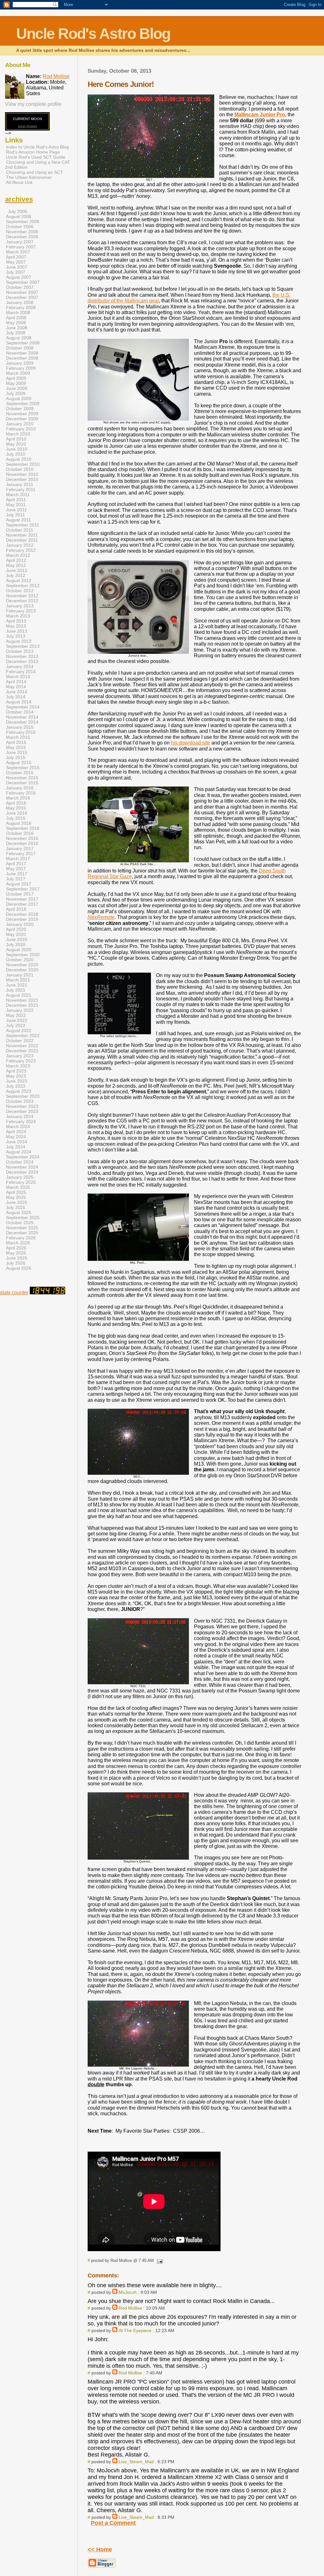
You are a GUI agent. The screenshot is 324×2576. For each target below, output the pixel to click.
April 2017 (16, 864)
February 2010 (21, 429)
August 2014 (19, 702)
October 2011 (20, 530)
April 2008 (16, 318)
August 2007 (19, 277)
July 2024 (16, 1147)
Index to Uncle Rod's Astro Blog (37, 147)
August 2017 (19, 884)
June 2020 (17, 939)
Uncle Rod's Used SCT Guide (36, 157)
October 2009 (20, 409)
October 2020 (20, 960)
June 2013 (17, 631)
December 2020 (22, 970)
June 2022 (17, 1020)
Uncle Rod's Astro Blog (93, 34)
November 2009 (22, 414)
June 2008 (17, 328)
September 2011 (23, 525)
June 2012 (17, 570)
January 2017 (20, 848)
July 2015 (16, 757)
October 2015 (20, 773)
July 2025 (16, 1207)
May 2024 (16, 1137)
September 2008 (23, 343)
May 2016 (16, 808)
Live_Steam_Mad (136, 2462)
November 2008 (22, 353)
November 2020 (22, 965)
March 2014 (18, 677)
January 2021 (20, 975)
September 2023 (23, 1096)
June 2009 (17, 388)
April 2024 (16, 1132)
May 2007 (16, 262)
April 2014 (16, 682)
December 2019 (22, 919)
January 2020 (20, 924)
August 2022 (19, 1030)
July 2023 (16, 1086)
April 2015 (16, 742)
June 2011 (16, 510)
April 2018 (16, 909)
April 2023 (16, 1071)
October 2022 (20, 1041)
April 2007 (16, 257)
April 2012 (16, 560)
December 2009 (22, 419)
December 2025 (22, 1233)
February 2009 (21, 368)
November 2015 (22, 778)
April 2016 (16, 803)
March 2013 (18, 616)
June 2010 (17, 449)
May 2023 (16, 1076)
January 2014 (20, 666)
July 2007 (16, 272)
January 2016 (20, 788)
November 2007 (22, 292)
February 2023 (21, 1061)
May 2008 (16, 323)
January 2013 (20, 606)
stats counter (14, 1293)
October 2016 (20, 833)
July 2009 (16, 393)
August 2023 (19, 1091)
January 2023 (20, 1056)
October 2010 (20, 469)
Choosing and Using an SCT (34, 172)
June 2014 (17, 692)
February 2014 (21, 671)
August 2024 (19, 1152)
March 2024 (18, 1127)
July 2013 (16, 636)
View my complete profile (33, 104)
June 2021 (17, 985)
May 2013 (16, 626)
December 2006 (22, 237)
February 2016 (21, 793)
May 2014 (16, 687)
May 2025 (16, 1197)
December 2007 (22, 297)
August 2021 (19, 995)
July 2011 (16, 515)
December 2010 (22, 479)
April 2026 (16, 1248)
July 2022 (16, 1025)
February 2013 (21, 611)
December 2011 (22, 540)
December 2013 (22, 661)
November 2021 (22, 1000)
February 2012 (21, 550)
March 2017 (18, 859)
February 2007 (21, 247)
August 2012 (19, 580)
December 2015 (22, 783)
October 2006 (20, 227)
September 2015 (23, 768)
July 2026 (16, 1263)
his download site (190, 743)
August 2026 (19, 1268)
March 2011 (18, 495)
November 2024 (22, 1167)
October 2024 (20, 1162)
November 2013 (22, 656)
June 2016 (17, 813)
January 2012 (20, 545)
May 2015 (16, 747)
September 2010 (23, 464)
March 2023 (18, 1066)
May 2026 (16, 1253)
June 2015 (17, 752)
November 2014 (22, 717)
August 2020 (19, 950)
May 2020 (16, 934)
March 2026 (18, 1243)
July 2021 (16, 990)
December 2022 (22, 1051)
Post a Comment (113, 2523)
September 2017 (23, 889)
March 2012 (18, 555)
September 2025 (23, 1218)
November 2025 (22, 1228)
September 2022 (23, 1036)
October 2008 (20, 348)
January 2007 (20, 242)
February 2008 (21, 307)
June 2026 (17, 1258)
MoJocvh (128, 2292)
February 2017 (21, 854)
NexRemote (101, 917)
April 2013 (16, 621)
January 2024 (20, 1116)
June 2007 (17, 267)
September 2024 (23, 1157)
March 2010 (18, 434)
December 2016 (22, 843)
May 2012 (16, 565)
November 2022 (22, 1046)
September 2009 (23, 404)
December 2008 (22, 358)
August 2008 (19, 338)
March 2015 (18, 737)
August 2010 (19, 459)
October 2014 (20, 712)
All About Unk (19, 182)
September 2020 (23, 955)
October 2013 (20, 651)
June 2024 (17, 1142)
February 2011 (21, 489)
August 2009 (19, 398)
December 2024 (22, 1172)
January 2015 (20, 727)
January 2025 (20, 1177)
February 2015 (21, 732)
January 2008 (20, 302)
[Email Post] (159, 2260)
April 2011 (16, 500)
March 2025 (18, 1187)
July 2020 (16, 945)
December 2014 (22, 722)
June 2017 (17, 874)
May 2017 (16, 869)
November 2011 (22, 535)
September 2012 (23, 586)
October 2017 (20, 894)
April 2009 (16, 378)
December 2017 (22, 904)
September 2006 (23, 222)
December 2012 (22, 601)
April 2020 (16, 929)
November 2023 (22, 1106)
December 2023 (22, 1111)
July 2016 (16, 818)
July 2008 (16, 333)
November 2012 (22, 596)
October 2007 (20, 287)
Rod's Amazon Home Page (33, 152)
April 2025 (16, 1192)
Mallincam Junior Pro (260, 115)
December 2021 (22, 1005)
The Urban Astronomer (29, 177)
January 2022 (20, 1010)
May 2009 (16, 383)
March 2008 (18, 313)
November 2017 (22, 899)
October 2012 (20, 591)
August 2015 (19, 762)
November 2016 (22, 838)
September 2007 (23, 282)
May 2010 (16, 444)
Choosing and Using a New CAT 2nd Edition (38, 165)
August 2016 (19, 823)
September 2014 (23, 707)
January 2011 (20, 484)
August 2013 (19, 641)
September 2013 (23, 646)
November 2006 (22, 232)
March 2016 (18, 798)
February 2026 (21, 1238)
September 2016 (23, 828)
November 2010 (22, 474)
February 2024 (21, 1121)
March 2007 (18, 252)
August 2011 (19, 520)
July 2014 (16, 697)
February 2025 (21, 1182)
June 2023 (17, 1081)
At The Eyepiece (135, 2330)
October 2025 (20, 1223)
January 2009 (20, 363)
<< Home (100, 2549)
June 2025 (17, 1202)
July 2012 (16, 575)
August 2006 (19, 216)
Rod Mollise (130, 2308)
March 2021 (18, 980)
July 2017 (16, 879)
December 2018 (22, 914)
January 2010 (20, 424)
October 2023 (20, 1101)
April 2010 (16, 439)
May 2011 (16, 505)
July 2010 (16, 454)
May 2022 (16, 1015)
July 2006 (18, 211)
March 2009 (18, 373)
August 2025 (19, 1212)
